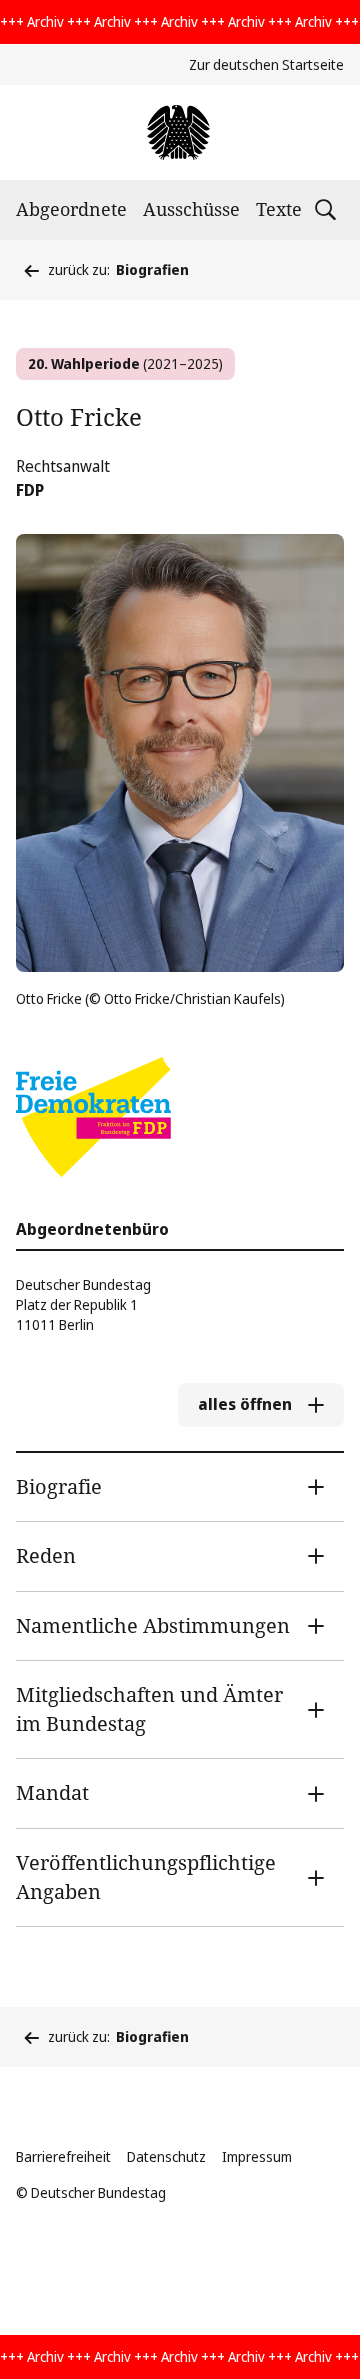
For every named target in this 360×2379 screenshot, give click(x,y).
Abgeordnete (71, 209)
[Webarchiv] (179, 132)
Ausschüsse (191, 209)
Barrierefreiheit (63, 2156)
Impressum (257, 2156)
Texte (279, 209)
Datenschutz (166, 2156)
